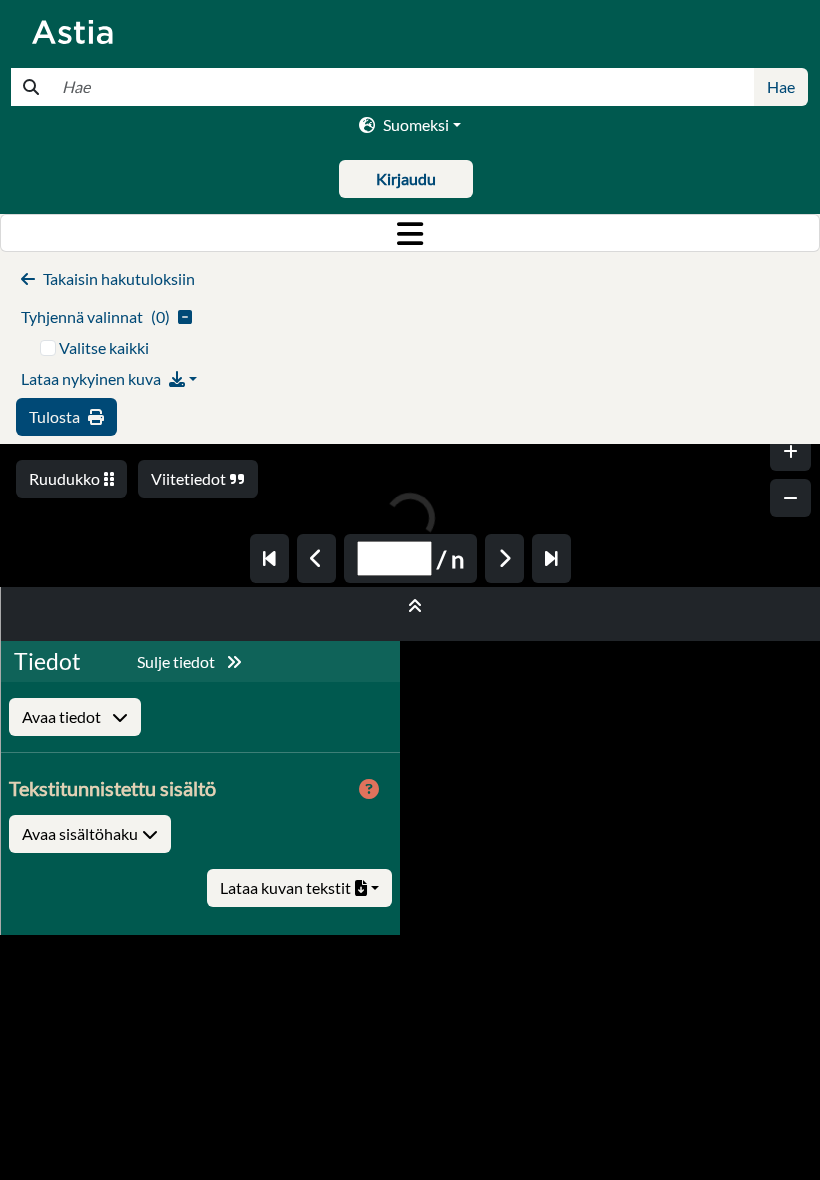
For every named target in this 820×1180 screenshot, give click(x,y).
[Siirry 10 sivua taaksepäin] (269, 558)
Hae (781, 86)
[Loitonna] (790, 498)
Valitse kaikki (104, 347)
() (95, 316)
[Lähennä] (790, 452)
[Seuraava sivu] (504, 558)
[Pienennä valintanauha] (410, 606)
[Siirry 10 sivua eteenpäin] (551, 558)
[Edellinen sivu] (316, 558)
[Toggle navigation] (410, 233)
